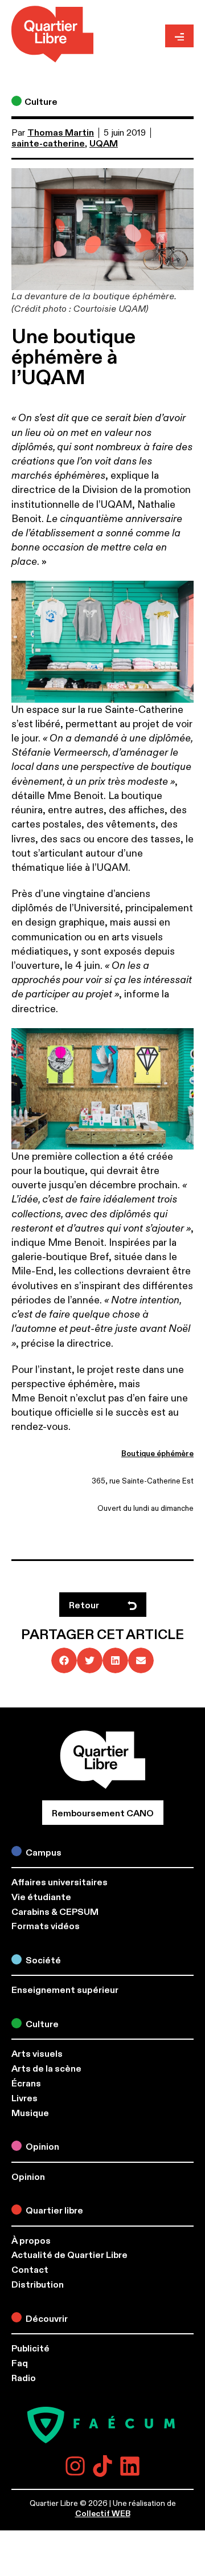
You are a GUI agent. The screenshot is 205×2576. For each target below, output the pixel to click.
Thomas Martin (61, 133)
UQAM (104, 144)
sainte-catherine (48, 144)
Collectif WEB (103, 2514)
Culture (41, 102)
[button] (64, 1660)
